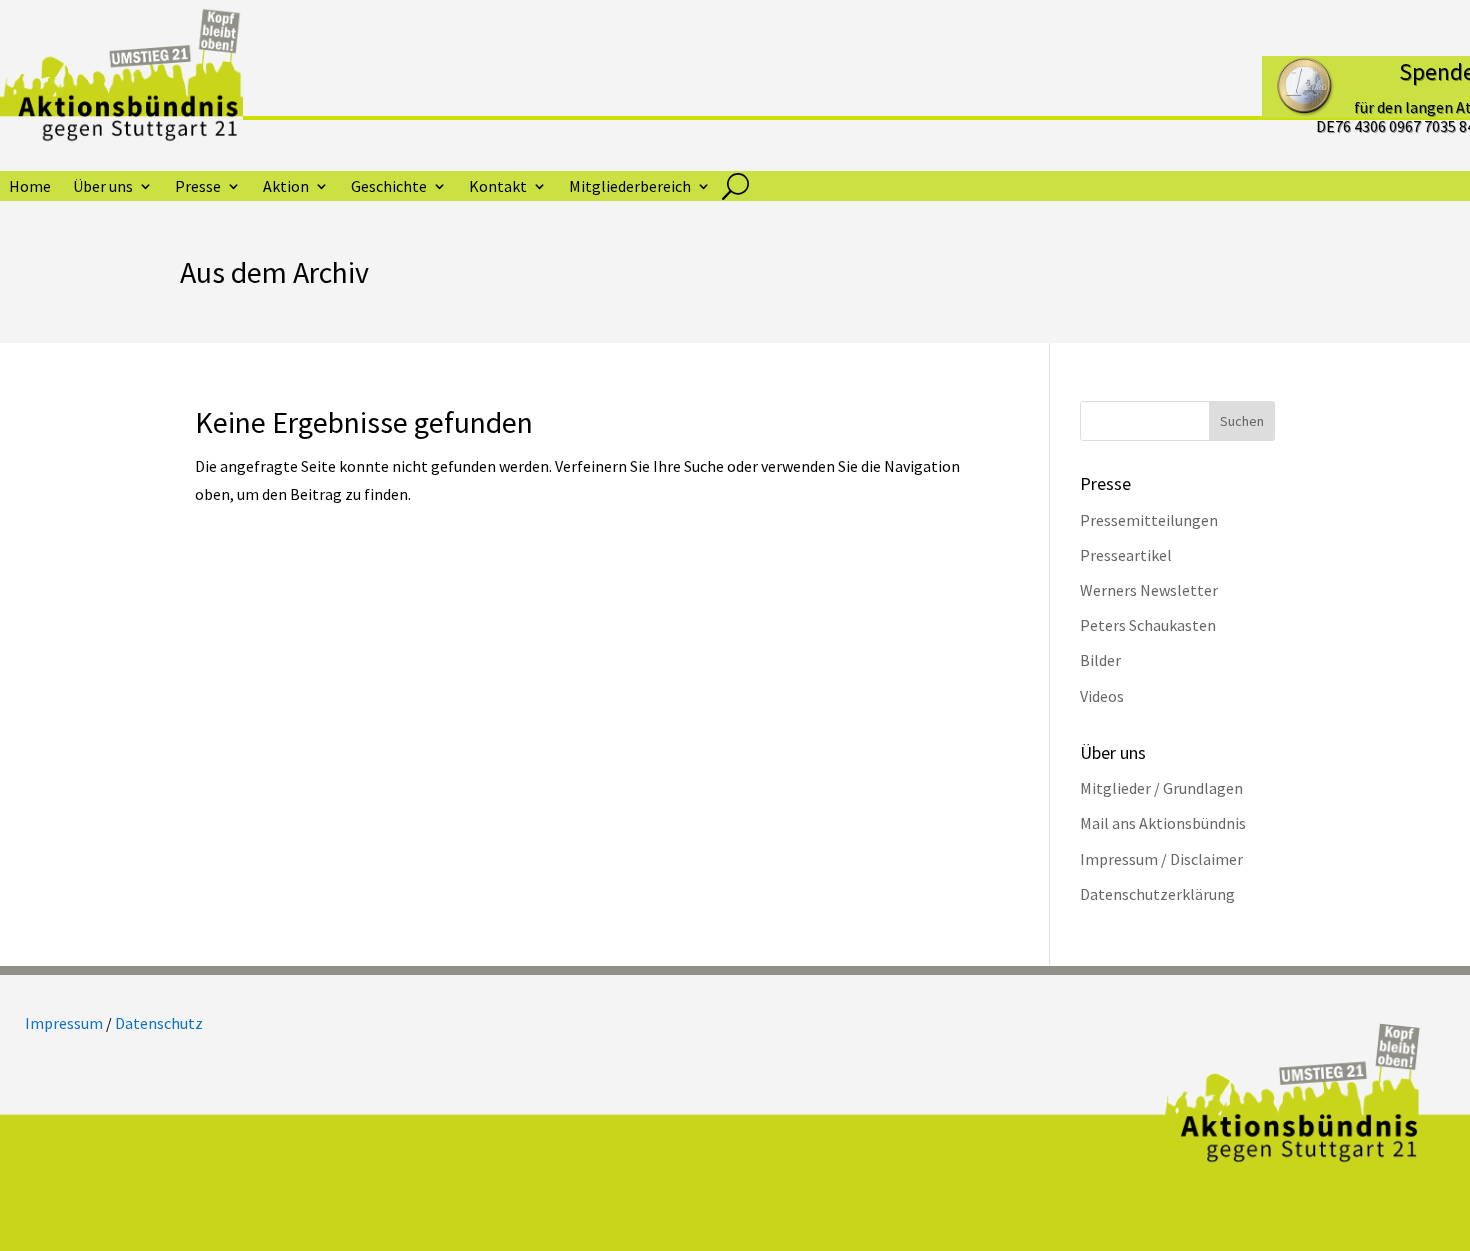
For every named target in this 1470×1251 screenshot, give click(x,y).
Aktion (286, 187)
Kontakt (498, 187)
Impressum (64, 1023)
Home (30, 187)
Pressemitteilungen (1149, 520)
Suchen (1242, 421)
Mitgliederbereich (630, 187)
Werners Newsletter (1149, 590)
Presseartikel (1126, 555)
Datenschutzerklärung (1157, 894)
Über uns (103, 187)
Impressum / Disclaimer (1161, 859)
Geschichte (389, 187)
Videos (1102, 696)
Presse (198, 187)
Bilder (1100, 660)
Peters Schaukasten (1148, 625)
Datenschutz (159, 1023)
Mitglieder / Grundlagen (1161, 788)
